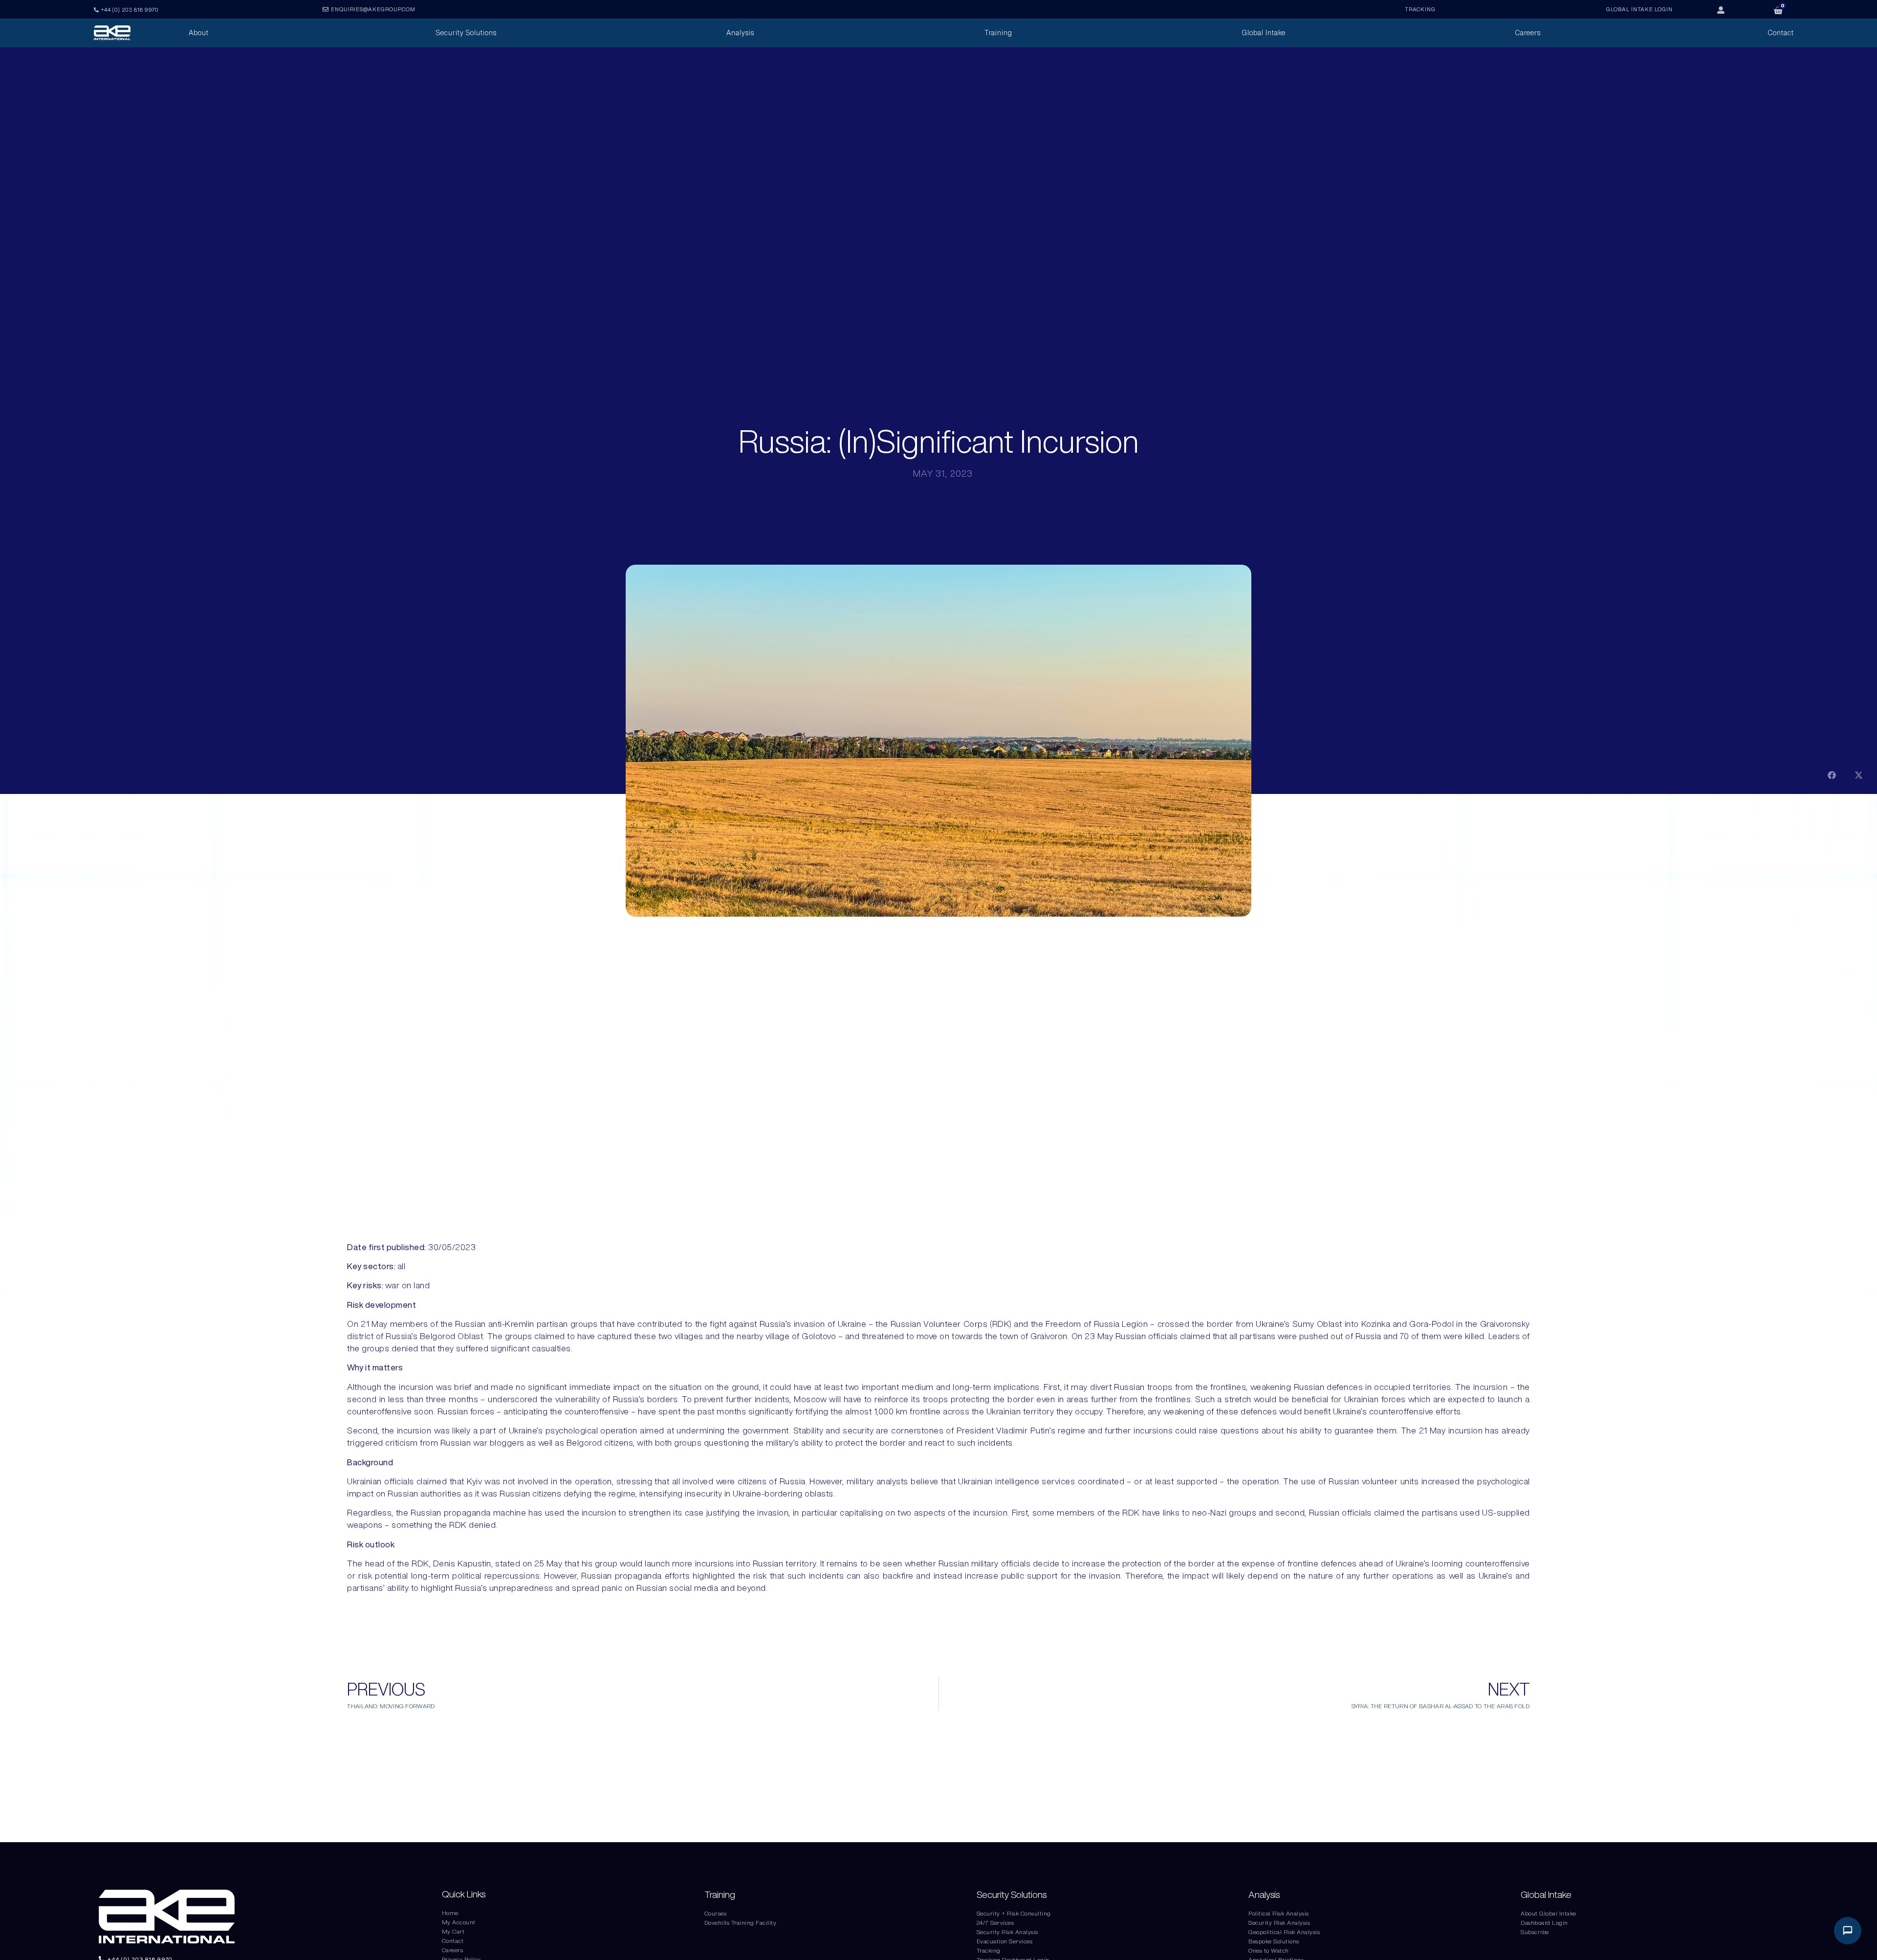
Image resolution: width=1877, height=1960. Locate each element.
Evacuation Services (1005, 1941)
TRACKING (1420, 9)
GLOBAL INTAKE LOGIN (1639, 9)
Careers (453, 1950)
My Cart (453, 1931)
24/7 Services (995, 1923)
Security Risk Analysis (1007, 1932)
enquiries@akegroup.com (373, 9)
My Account (459, 1922)
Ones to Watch (1269, 1950)
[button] (1832, 775)
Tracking (989, 1950)
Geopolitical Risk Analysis (1284, 1932)
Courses (716, 1913)
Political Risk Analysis (1279, 1913)
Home (450, 1913)
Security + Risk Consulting (1014, 1913)
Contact (453, 1941)
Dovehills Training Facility (741, 1923)
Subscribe (1535, 1932)
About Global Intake (1549, 1913)
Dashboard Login (1544, 1923)
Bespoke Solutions (1274, 1941)
